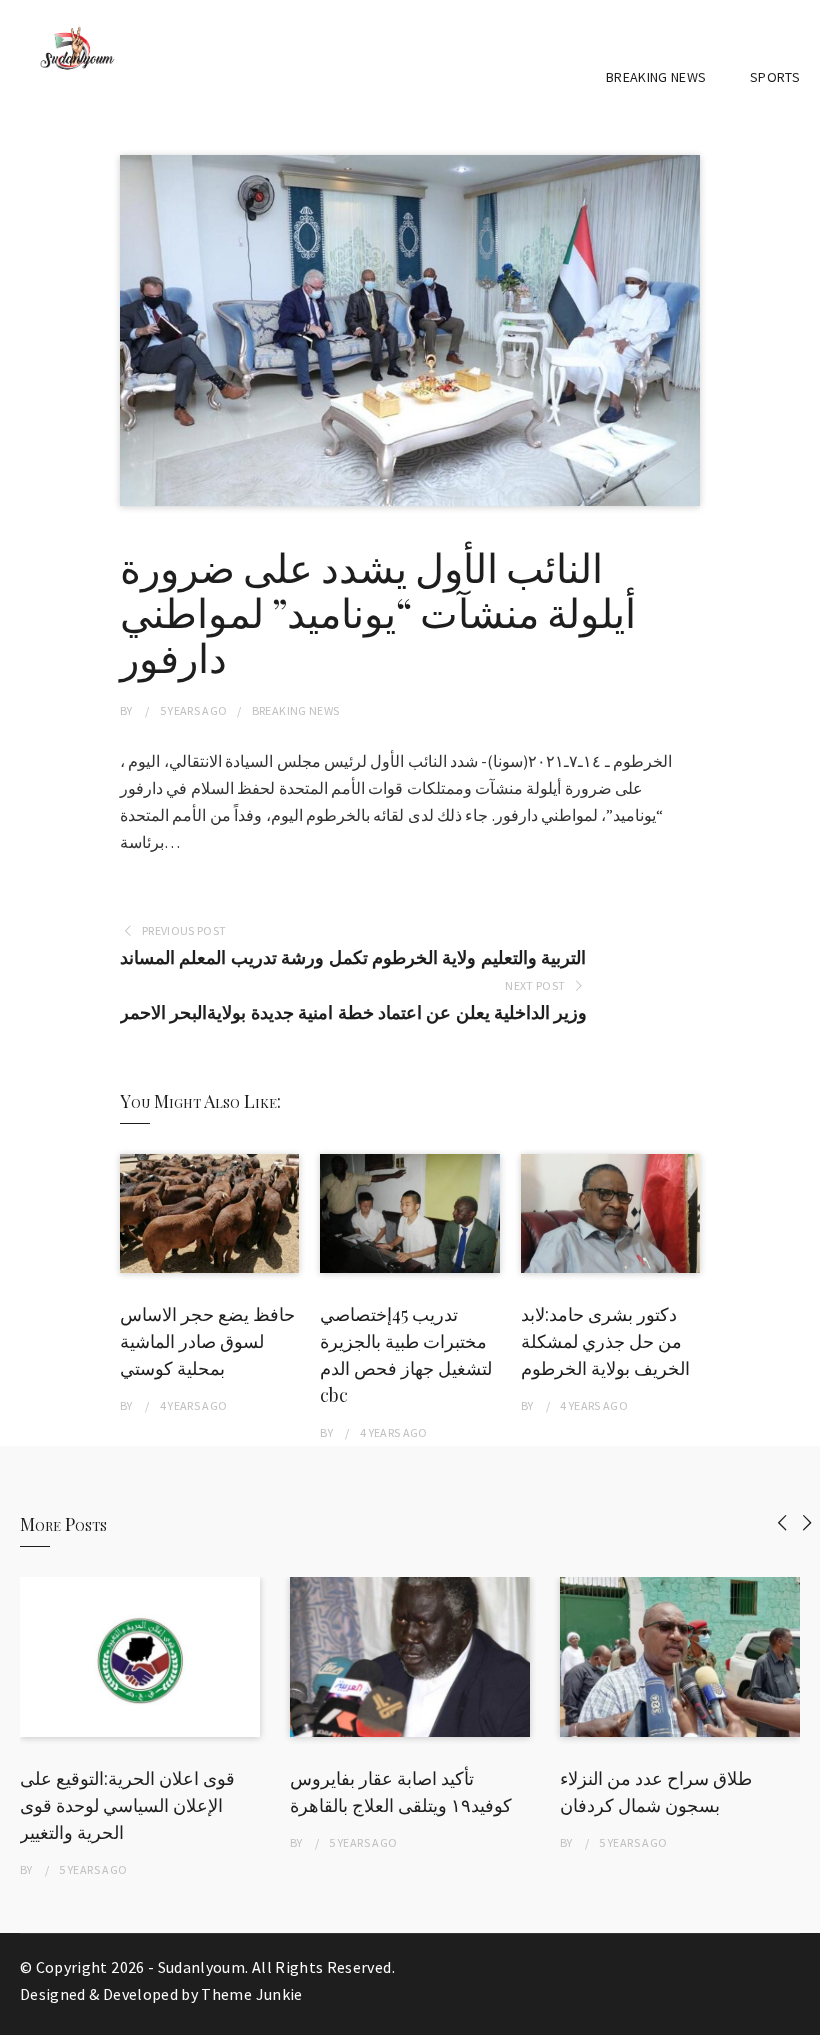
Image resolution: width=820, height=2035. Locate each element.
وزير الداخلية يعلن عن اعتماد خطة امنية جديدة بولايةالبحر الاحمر (353, 1012)
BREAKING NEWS (656, 77)
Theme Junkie (251, 1994)
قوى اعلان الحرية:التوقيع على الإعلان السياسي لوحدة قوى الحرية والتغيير (127, 1805)
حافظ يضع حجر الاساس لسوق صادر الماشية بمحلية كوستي (207, 1341)
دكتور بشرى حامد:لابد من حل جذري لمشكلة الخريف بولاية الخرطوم (605, 1341)
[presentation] (782, 1522)
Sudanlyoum (202, 1967)
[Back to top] (800, 2015)
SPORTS (775, 77)
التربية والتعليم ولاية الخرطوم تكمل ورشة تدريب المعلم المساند (353, 957)
